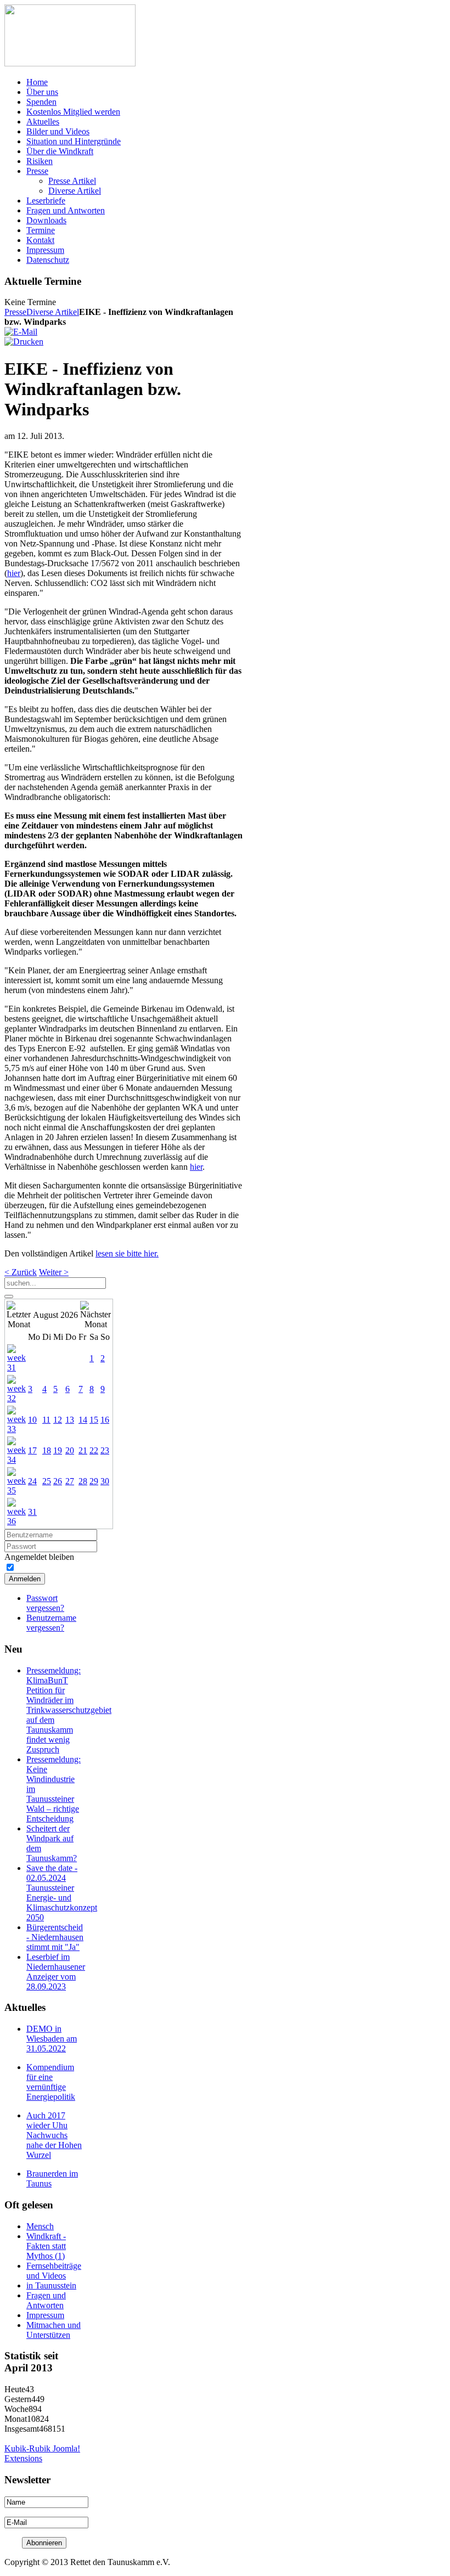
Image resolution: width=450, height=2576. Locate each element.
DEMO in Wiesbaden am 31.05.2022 (52, 2039)
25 (47, 1481)
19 (58, 1450)
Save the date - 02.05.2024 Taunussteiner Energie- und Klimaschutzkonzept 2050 (62, 1893)
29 (94, 1481)
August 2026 (55, 1315)
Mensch (40, 2226)
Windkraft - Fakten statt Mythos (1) (46, 2246)
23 (105, 1450)
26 (58, 1481)
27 (70, 1481)
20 (70, 1450)
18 (47, 1450)
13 (70, 1420)
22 (94, 1450)
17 (32, 1450)
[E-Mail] (21, 332)
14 (83, 1420)
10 (32, 1420)
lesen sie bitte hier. (127, 1253)
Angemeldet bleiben (39, 1557)
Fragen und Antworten (46, 2300)
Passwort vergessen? (45, 1603)
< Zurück (21, 1272)
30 (105, 1481)
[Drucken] (24, 342)
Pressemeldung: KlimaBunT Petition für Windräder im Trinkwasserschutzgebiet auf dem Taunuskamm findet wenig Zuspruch (69, 1710)
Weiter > (54, 1272)
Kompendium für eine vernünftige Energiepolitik (51, 2082)
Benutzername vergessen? (51, 1623)
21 (83, 1450)
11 (46, 1420)
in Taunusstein (51, 2285)
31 (32, 1512)
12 (58, 1420)
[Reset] (9, 1297)
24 (32, 1481)
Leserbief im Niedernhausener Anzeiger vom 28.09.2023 (56, 1972)
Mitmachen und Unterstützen (54, 2330)
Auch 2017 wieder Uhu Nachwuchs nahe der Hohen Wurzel (54, 2135)
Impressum (45, 2315)
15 (94, 1420)
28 (83, 1481)
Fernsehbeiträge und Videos (54, 2271)
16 (105, 1420)
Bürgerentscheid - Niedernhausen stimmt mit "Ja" (55, 1937)
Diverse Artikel (53, 312)
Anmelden (25, 1579)
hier (14, 573)
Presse (15, 312)
